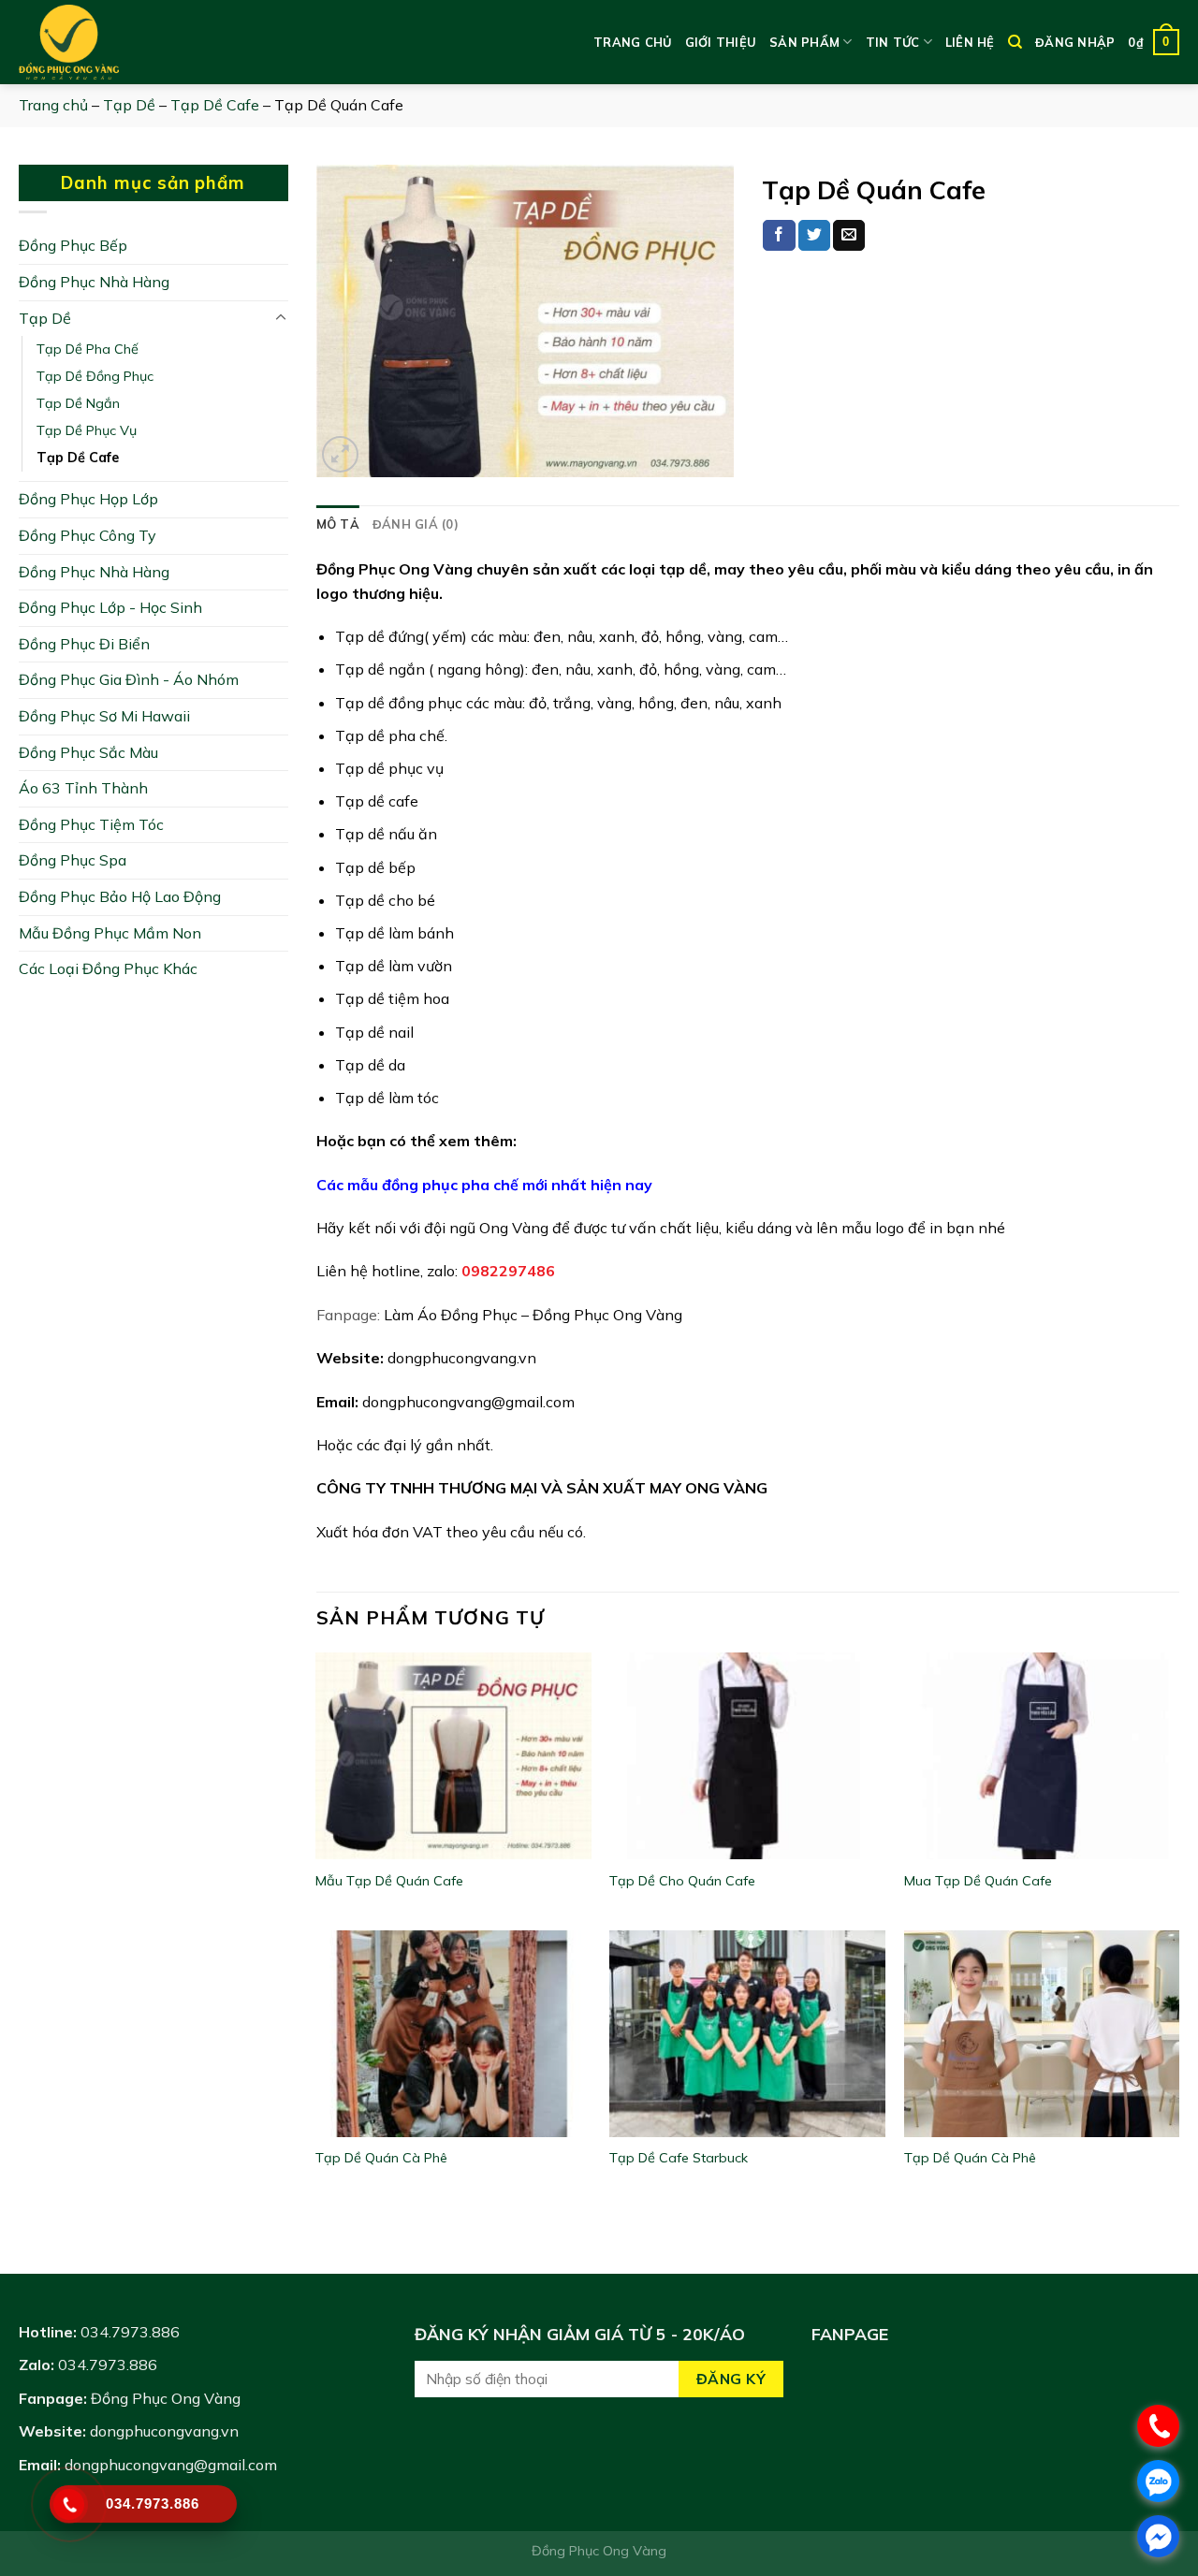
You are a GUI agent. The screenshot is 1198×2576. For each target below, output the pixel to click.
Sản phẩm (804, 42)
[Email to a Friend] (849, 236)
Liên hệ (970, 42)
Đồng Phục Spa (73, 860)
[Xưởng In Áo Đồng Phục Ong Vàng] (112, 42)
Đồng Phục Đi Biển (84, 644)
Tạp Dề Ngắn (78, 403)
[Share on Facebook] (779, 236)
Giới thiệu (721, 42)
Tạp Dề (129, 105)
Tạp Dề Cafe (215, 105)
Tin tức (893, 42)
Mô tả (338, 524)
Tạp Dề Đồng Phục (95, 376)
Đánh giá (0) (416, 524)
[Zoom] (340, 454)
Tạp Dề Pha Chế (88, 349)
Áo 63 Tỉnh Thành (83, 788)
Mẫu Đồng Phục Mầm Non (110, 933)
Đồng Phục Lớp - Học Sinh (110, 607)
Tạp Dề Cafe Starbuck (679, 2158)
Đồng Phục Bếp (73, 245)
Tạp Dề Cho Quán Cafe (682, 1881)
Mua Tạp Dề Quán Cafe (978, 1881)
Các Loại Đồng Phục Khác (108, 968)
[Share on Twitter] (814, 236)
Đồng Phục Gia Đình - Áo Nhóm (129, 679)
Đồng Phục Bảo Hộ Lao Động (120, 896)
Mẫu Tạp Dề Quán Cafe (389, 1881)
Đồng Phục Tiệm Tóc (91, 824)
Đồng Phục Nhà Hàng (94, 282)
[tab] (338, 524)
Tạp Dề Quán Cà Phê (381, 2158)
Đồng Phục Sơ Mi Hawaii (104, 716)
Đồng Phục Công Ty (88, 535)
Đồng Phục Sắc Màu (88, 752)
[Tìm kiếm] (1015, 42)
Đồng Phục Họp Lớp (88, 499)
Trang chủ (632, 42)
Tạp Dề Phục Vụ (87, 430)
